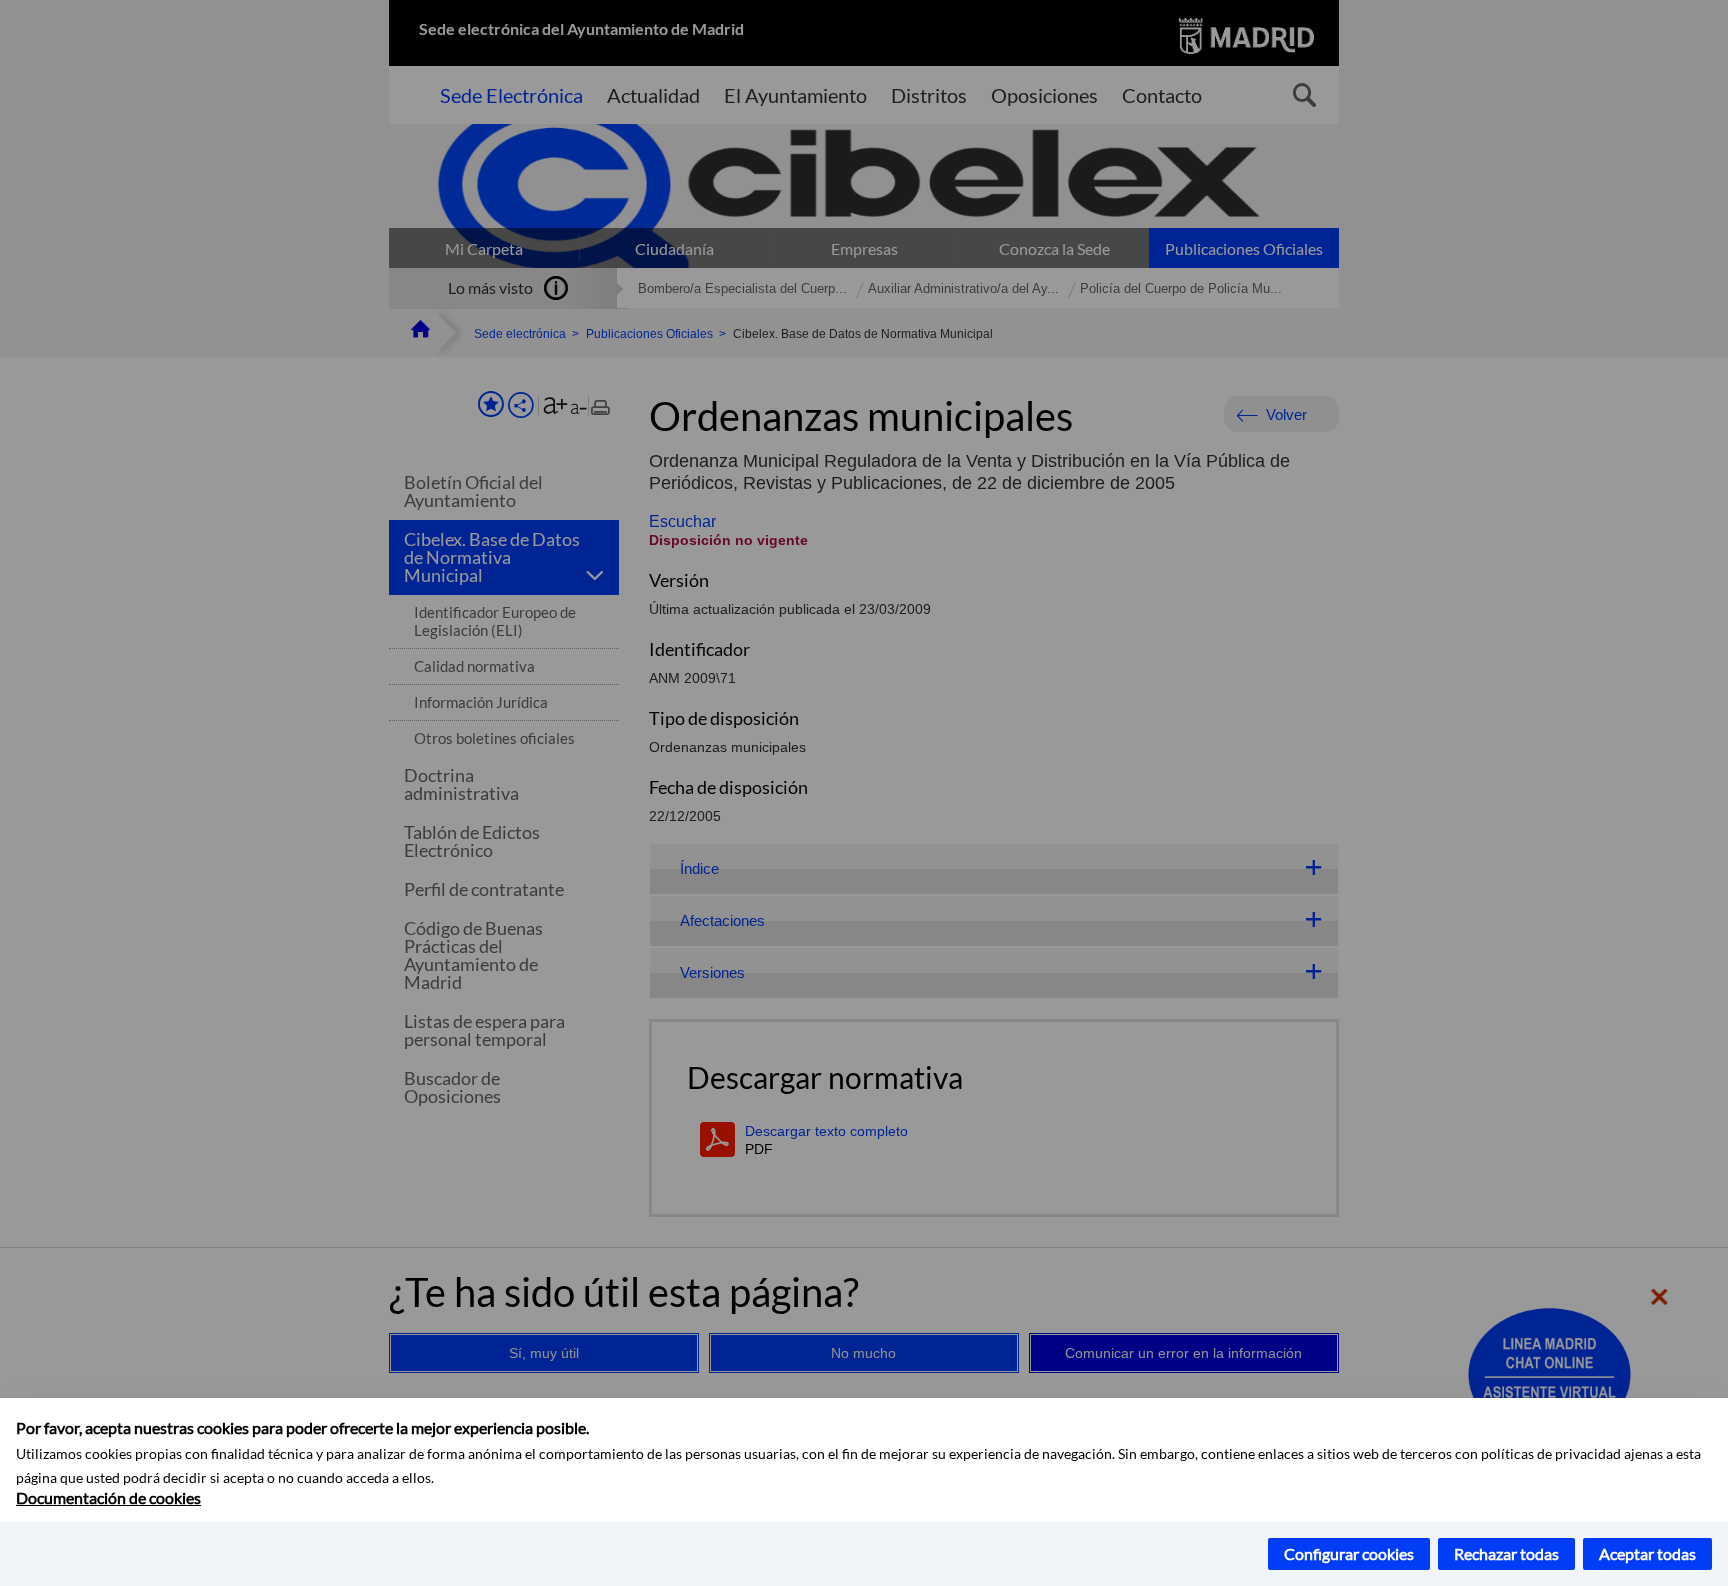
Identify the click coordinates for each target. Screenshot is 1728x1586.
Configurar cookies (1349, 1553)
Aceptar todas (1647, 1553)
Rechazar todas (1506, 1553)
